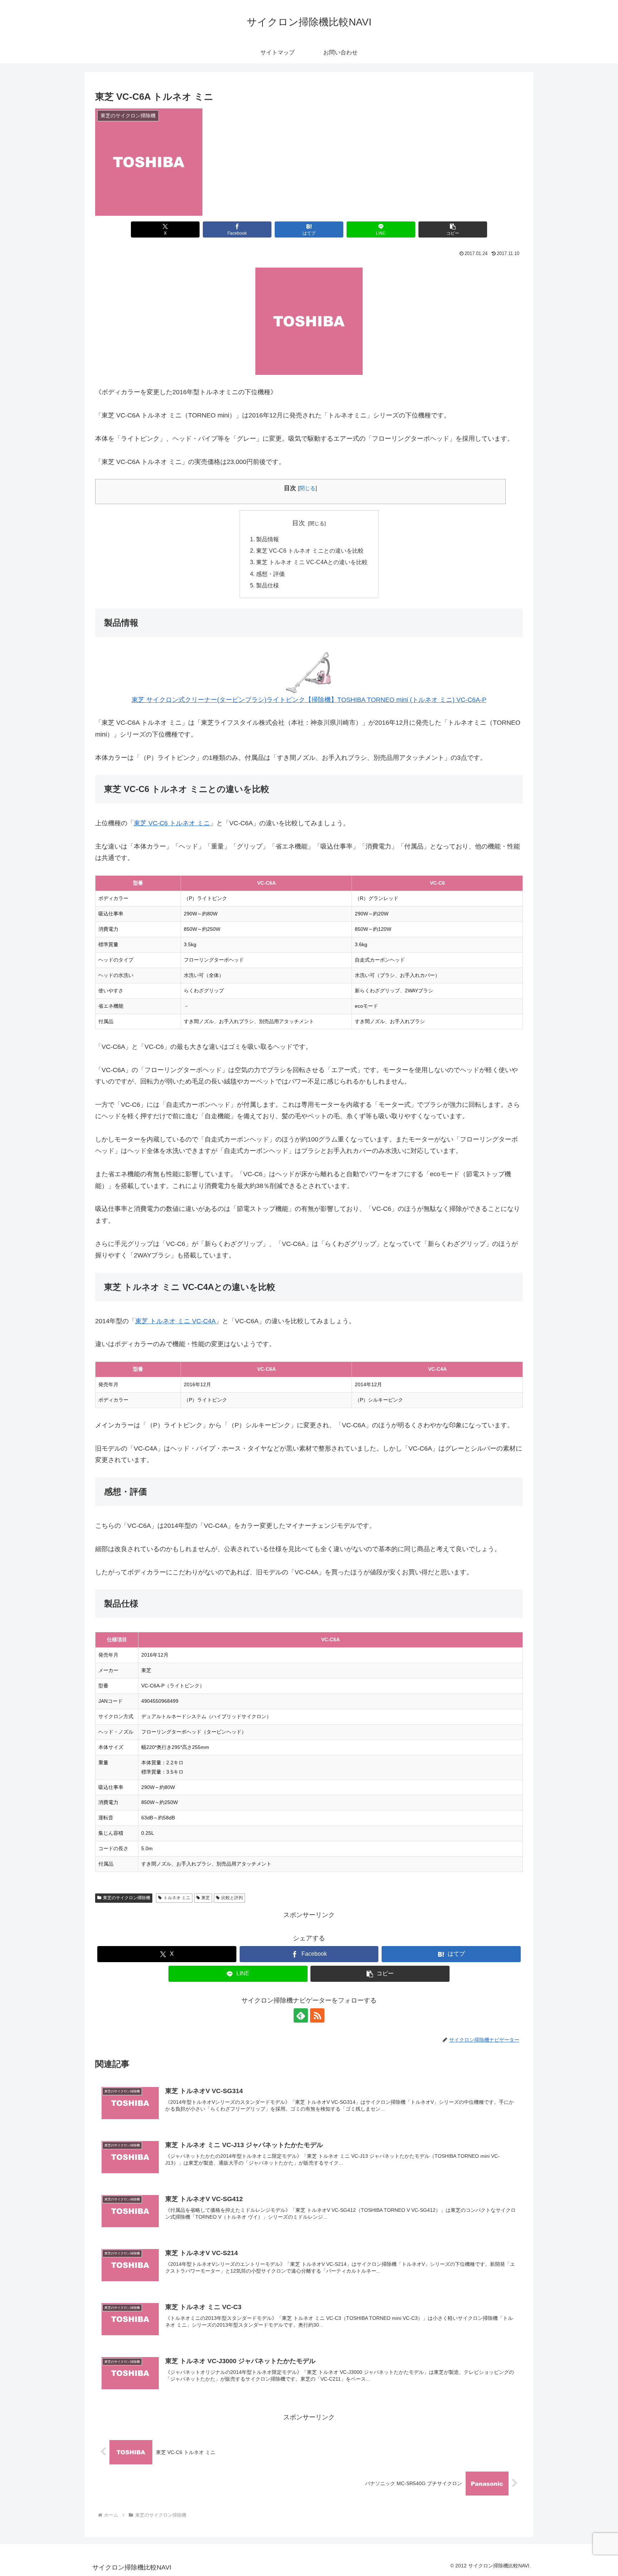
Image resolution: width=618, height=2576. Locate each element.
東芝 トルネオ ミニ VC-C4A (175, 1321)
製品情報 (268, 539)
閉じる (307, 488)
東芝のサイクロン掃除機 (127, 1898)
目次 (299, 523)
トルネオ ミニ (177, 1898)
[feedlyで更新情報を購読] (301, 2015)
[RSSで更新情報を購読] (317, 2015)
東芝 (206, 1898)
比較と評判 (232, 1898)
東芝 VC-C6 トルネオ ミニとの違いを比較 (310, 551)
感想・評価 (270, 574)
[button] (453, 229)
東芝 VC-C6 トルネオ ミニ (172, 823)
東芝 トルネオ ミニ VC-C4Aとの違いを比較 (312, 562)
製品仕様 (268, 585)
